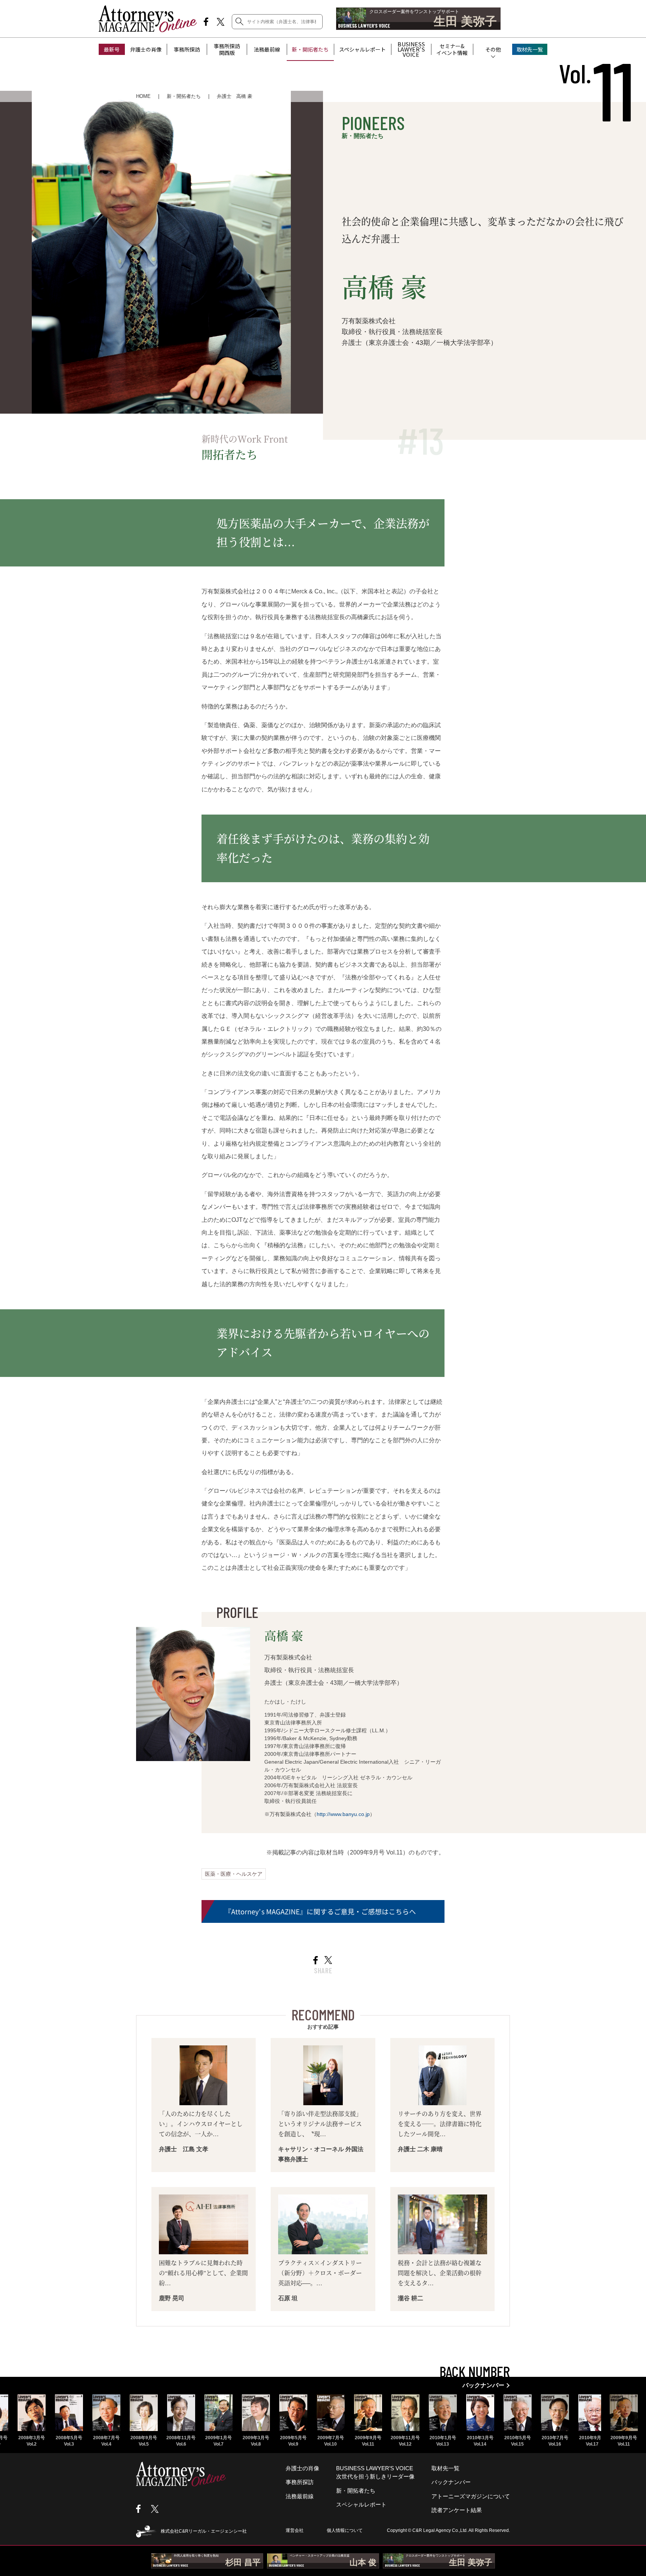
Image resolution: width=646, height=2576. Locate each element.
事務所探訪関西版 (227, 49)
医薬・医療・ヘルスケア (234, 1874)
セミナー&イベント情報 (452, 49)
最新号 (112, 49)
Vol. (597, 74)
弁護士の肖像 (146, 49)
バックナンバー (451, 2482)
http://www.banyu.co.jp (343, 1814)
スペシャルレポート (362, 49)
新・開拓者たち (310, 49)
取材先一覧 (530, 49)
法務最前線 (267, 49)
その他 (493, 49)
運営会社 (295, 2530)
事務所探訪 (187, 49)
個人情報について (345, 2530)
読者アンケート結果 (457, 2510)
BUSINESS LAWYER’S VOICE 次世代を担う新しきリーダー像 (375, 2472)
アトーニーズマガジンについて (471, 2496)
